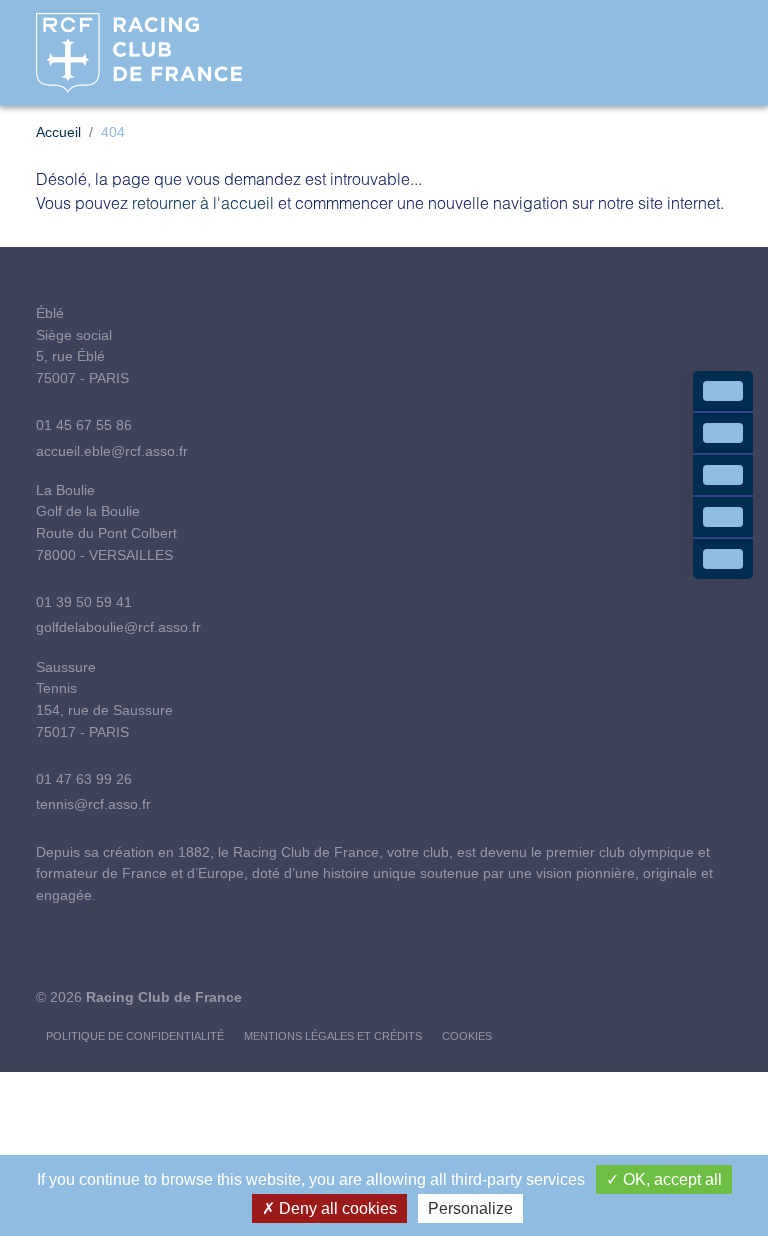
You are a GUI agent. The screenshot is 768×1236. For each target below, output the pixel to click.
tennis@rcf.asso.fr (93, 804)
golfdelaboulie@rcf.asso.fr (118, 627)
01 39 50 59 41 (84, 602)
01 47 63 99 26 (84, 779)
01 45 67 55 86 (84, 425)
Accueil (58, 132)
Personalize (470, 1208)
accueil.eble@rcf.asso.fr (112, 451)
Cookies (467, 1036)
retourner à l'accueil (203, 202)
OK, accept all (670, 1179)
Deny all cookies (336, 1208)
